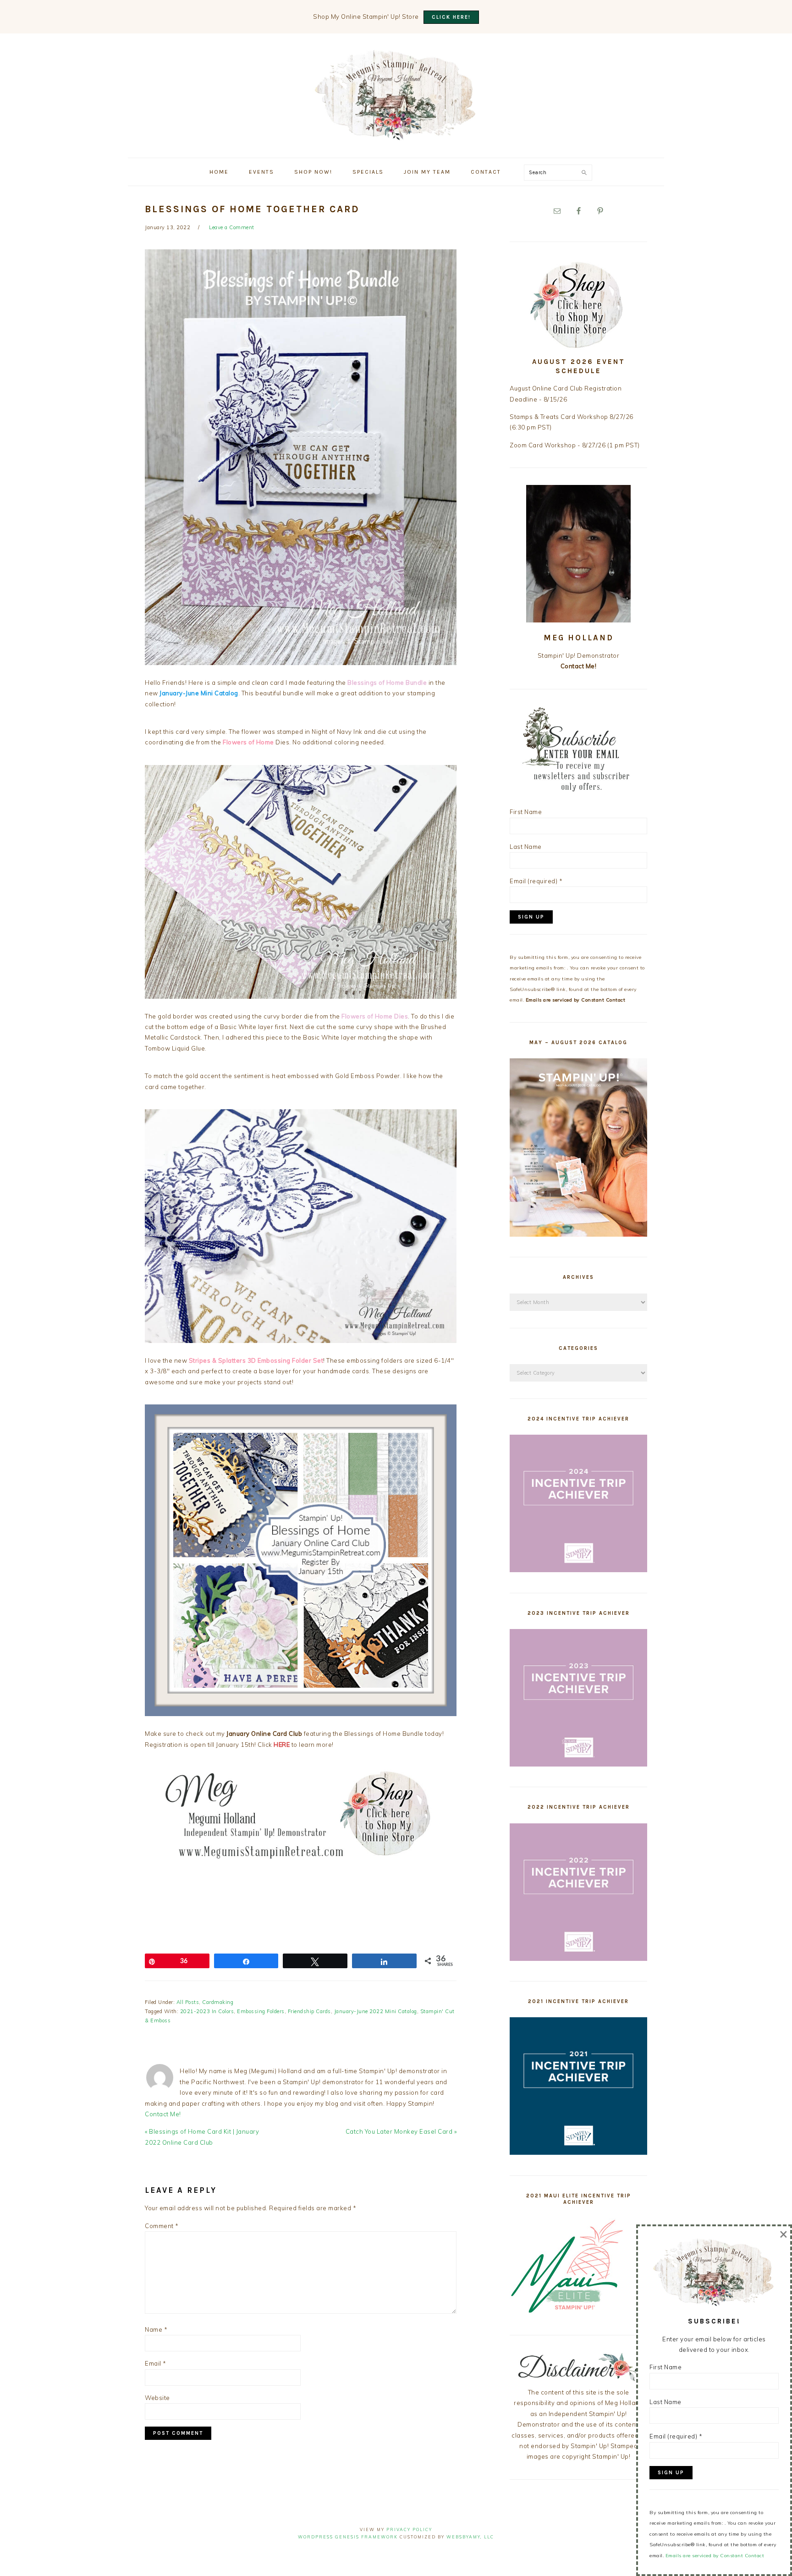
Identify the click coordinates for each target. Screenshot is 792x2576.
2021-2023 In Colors (207, 2011)
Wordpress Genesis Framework (348, 2537)
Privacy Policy (409, 2529)
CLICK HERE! (451, 17)
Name (156, 2329)
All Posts (188, 2002)
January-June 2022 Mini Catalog (376, 2011)
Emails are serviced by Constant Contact (576, 1000)
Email (156, 2363)
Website (157, 2398)
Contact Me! (163, 2114)
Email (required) (536, 881)
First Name (526, 812)
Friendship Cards (309, 2011)
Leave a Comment (232, 227)
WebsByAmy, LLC (470, 2537)
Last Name (526, 847)
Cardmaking (218, 2002)
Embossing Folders (261, 2011)
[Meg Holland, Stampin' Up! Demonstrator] (396, 135)
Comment (162, 2226)
